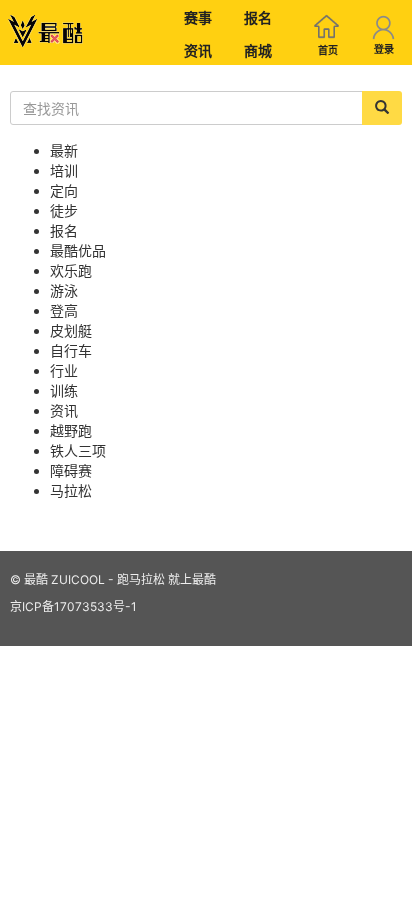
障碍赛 (71, 470)
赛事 (198, 17)
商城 (258, 50)
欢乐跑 (71, 270)
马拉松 (71, 490)
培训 (64, 170)
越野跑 (71, 430)
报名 (258, 17)
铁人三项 (78, 450)
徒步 (64, 210)
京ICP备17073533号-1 (73, 606)
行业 (64, 370)
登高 (64, 310)
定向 (64, 190)
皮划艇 (71, 330)
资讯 (198, 50)
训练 (64, 390)
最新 (64, 150)
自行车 (71, 350)
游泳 (64, 290)
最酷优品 (78, 250)
